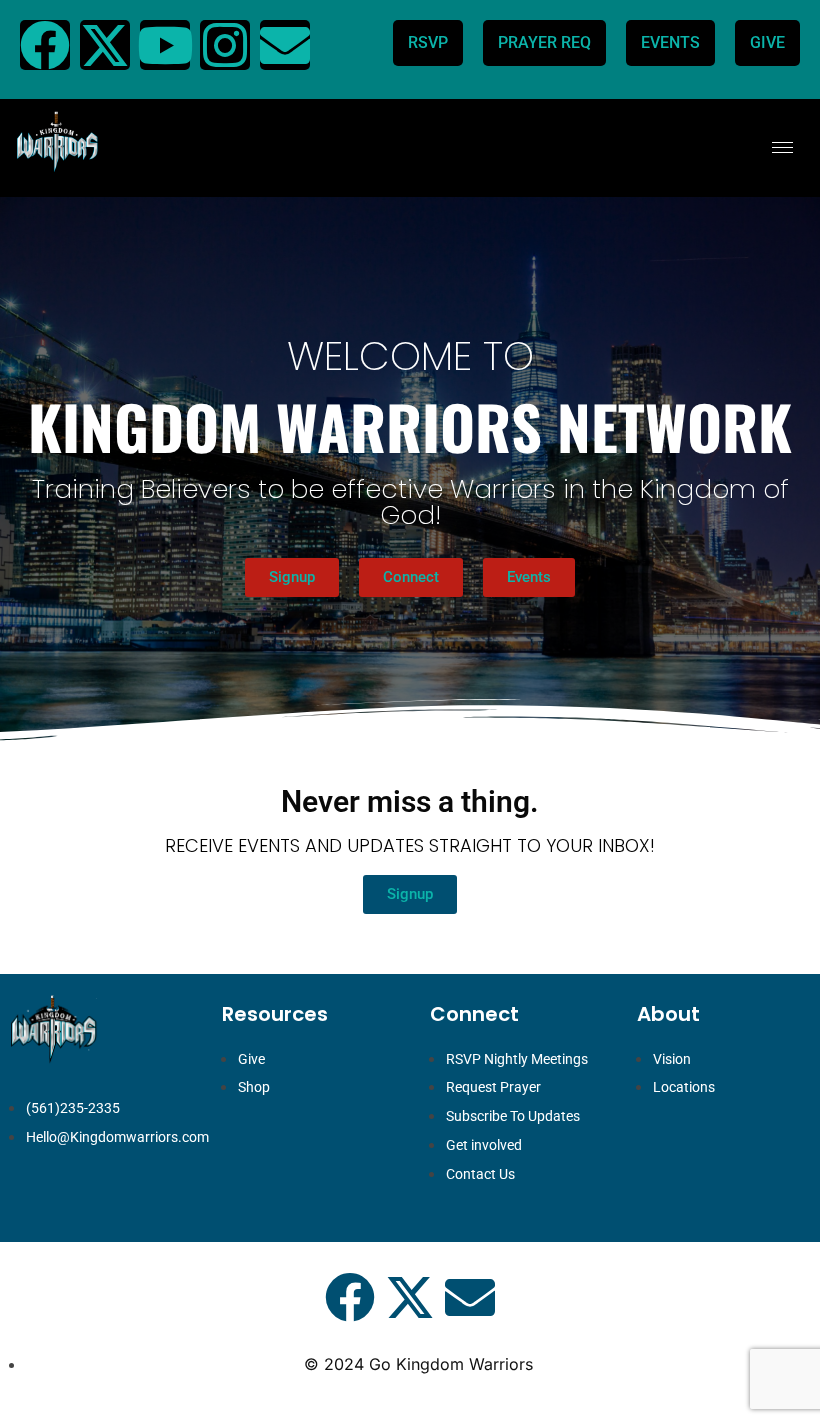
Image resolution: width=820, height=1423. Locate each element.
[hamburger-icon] (782, 147)
